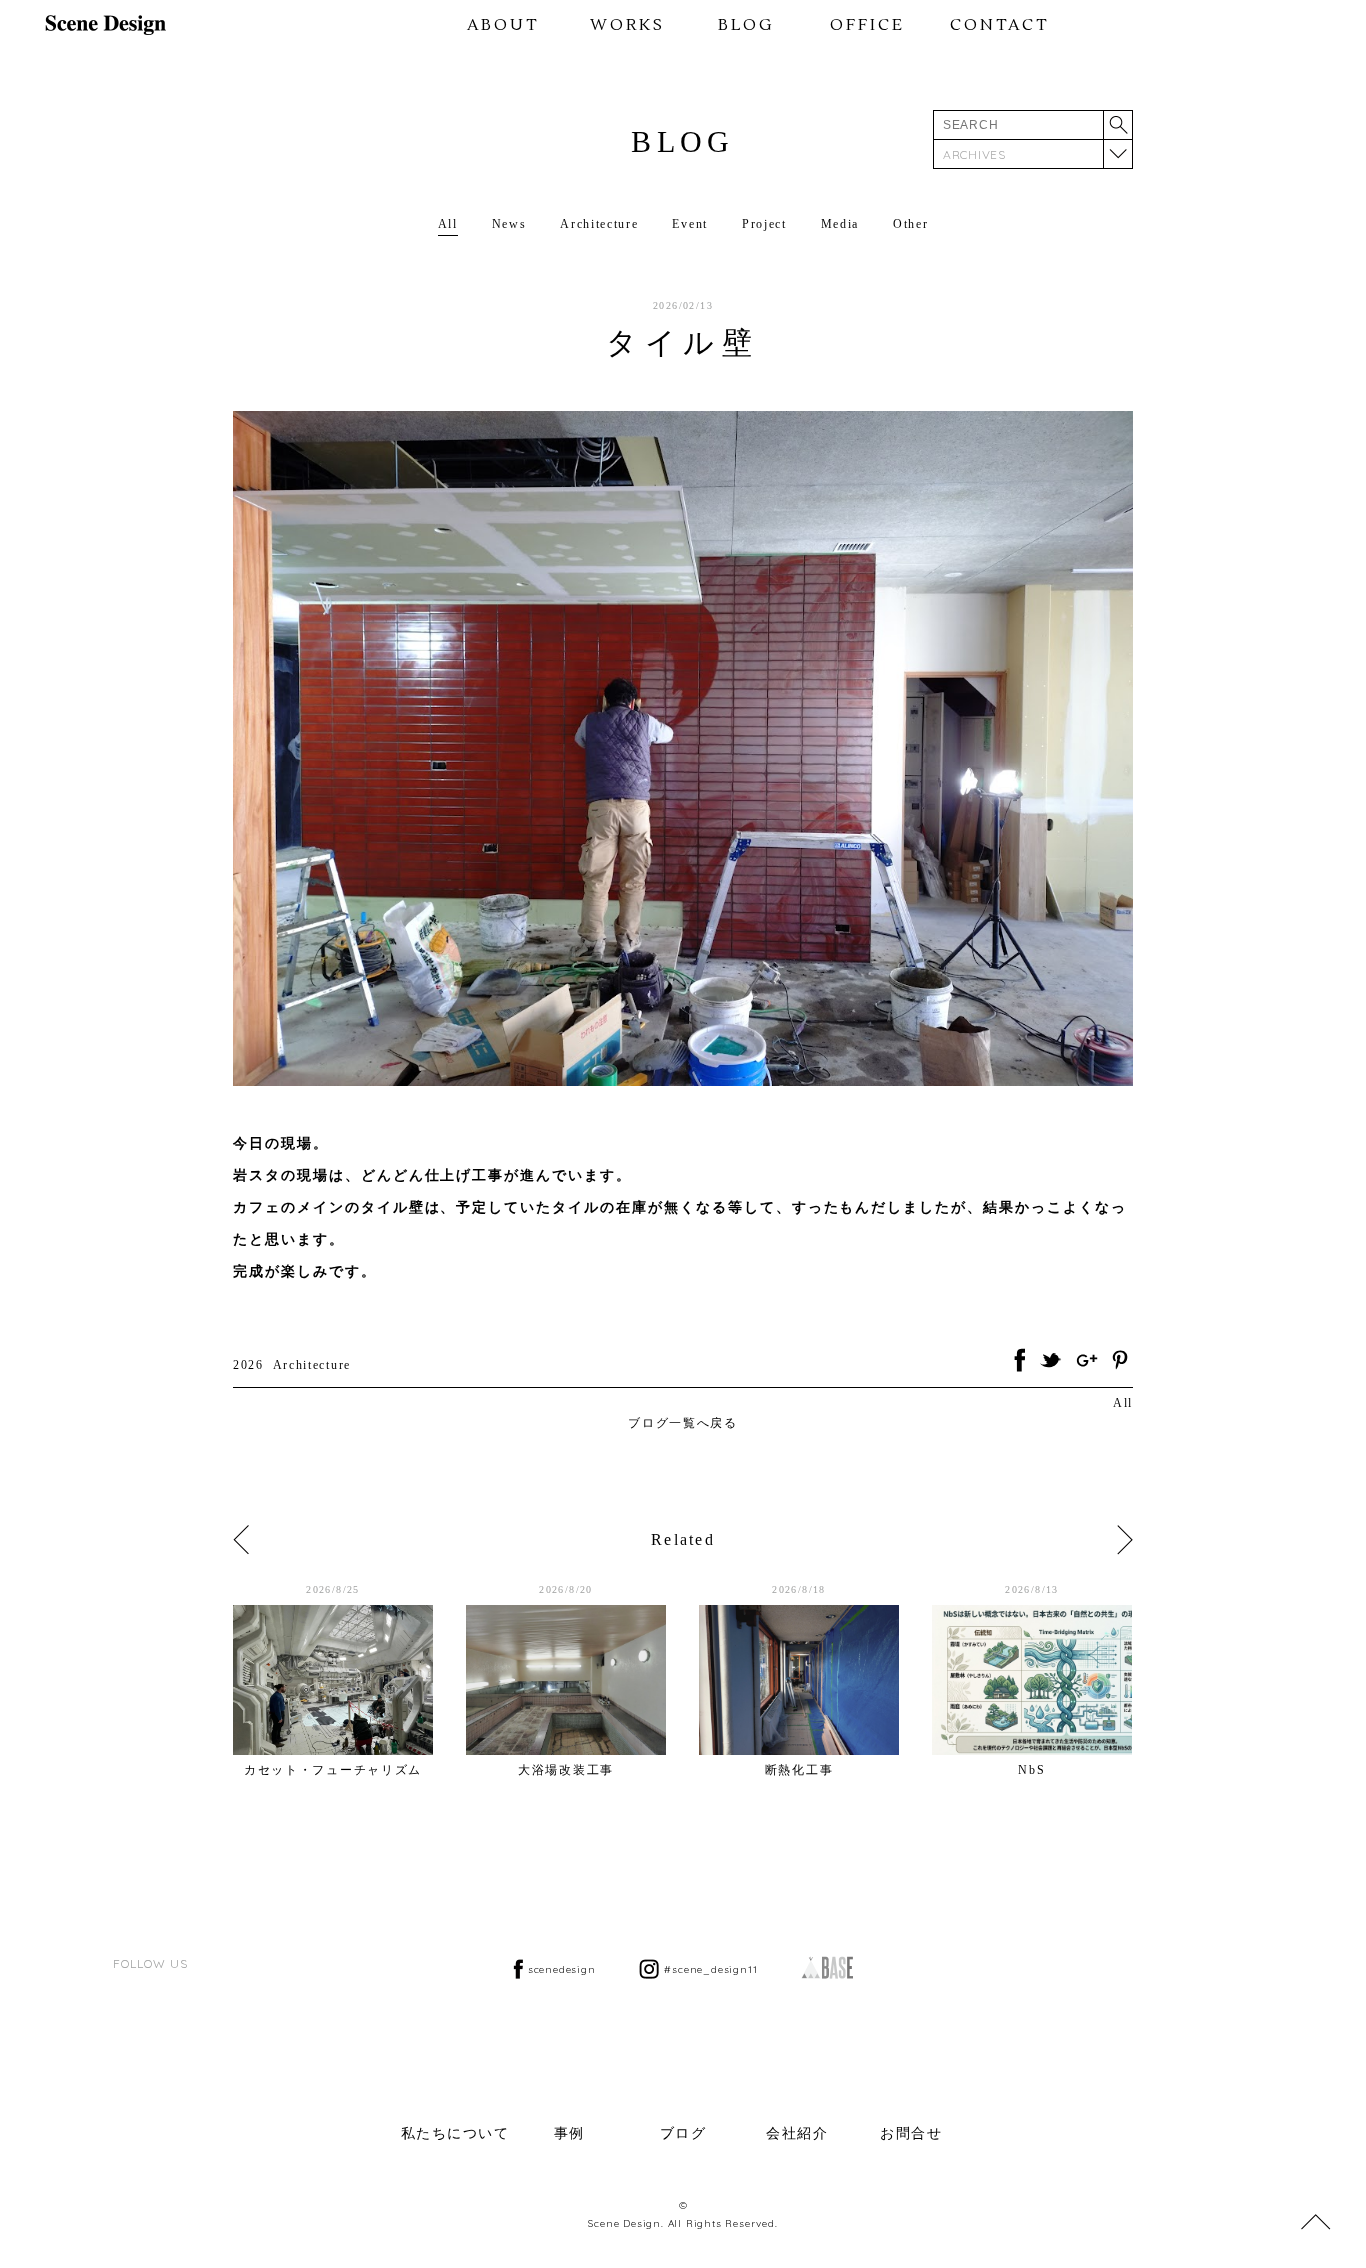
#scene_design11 (710, 1969)
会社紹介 (797, 2133)
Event (689, 224)
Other (910, 224)
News (509, 224)
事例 (569, 2133)
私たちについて (455, 2133)
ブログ (683, 2133)
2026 (248, 1365)
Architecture (599, 224)
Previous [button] (241, 1540)
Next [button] (1125, 1540)
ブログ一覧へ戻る (682, 1423)
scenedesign (562, 1969)
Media (840, 224)
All (448, 224)
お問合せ (911, 2133)
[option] (349, 1680)
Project (764, 224)
